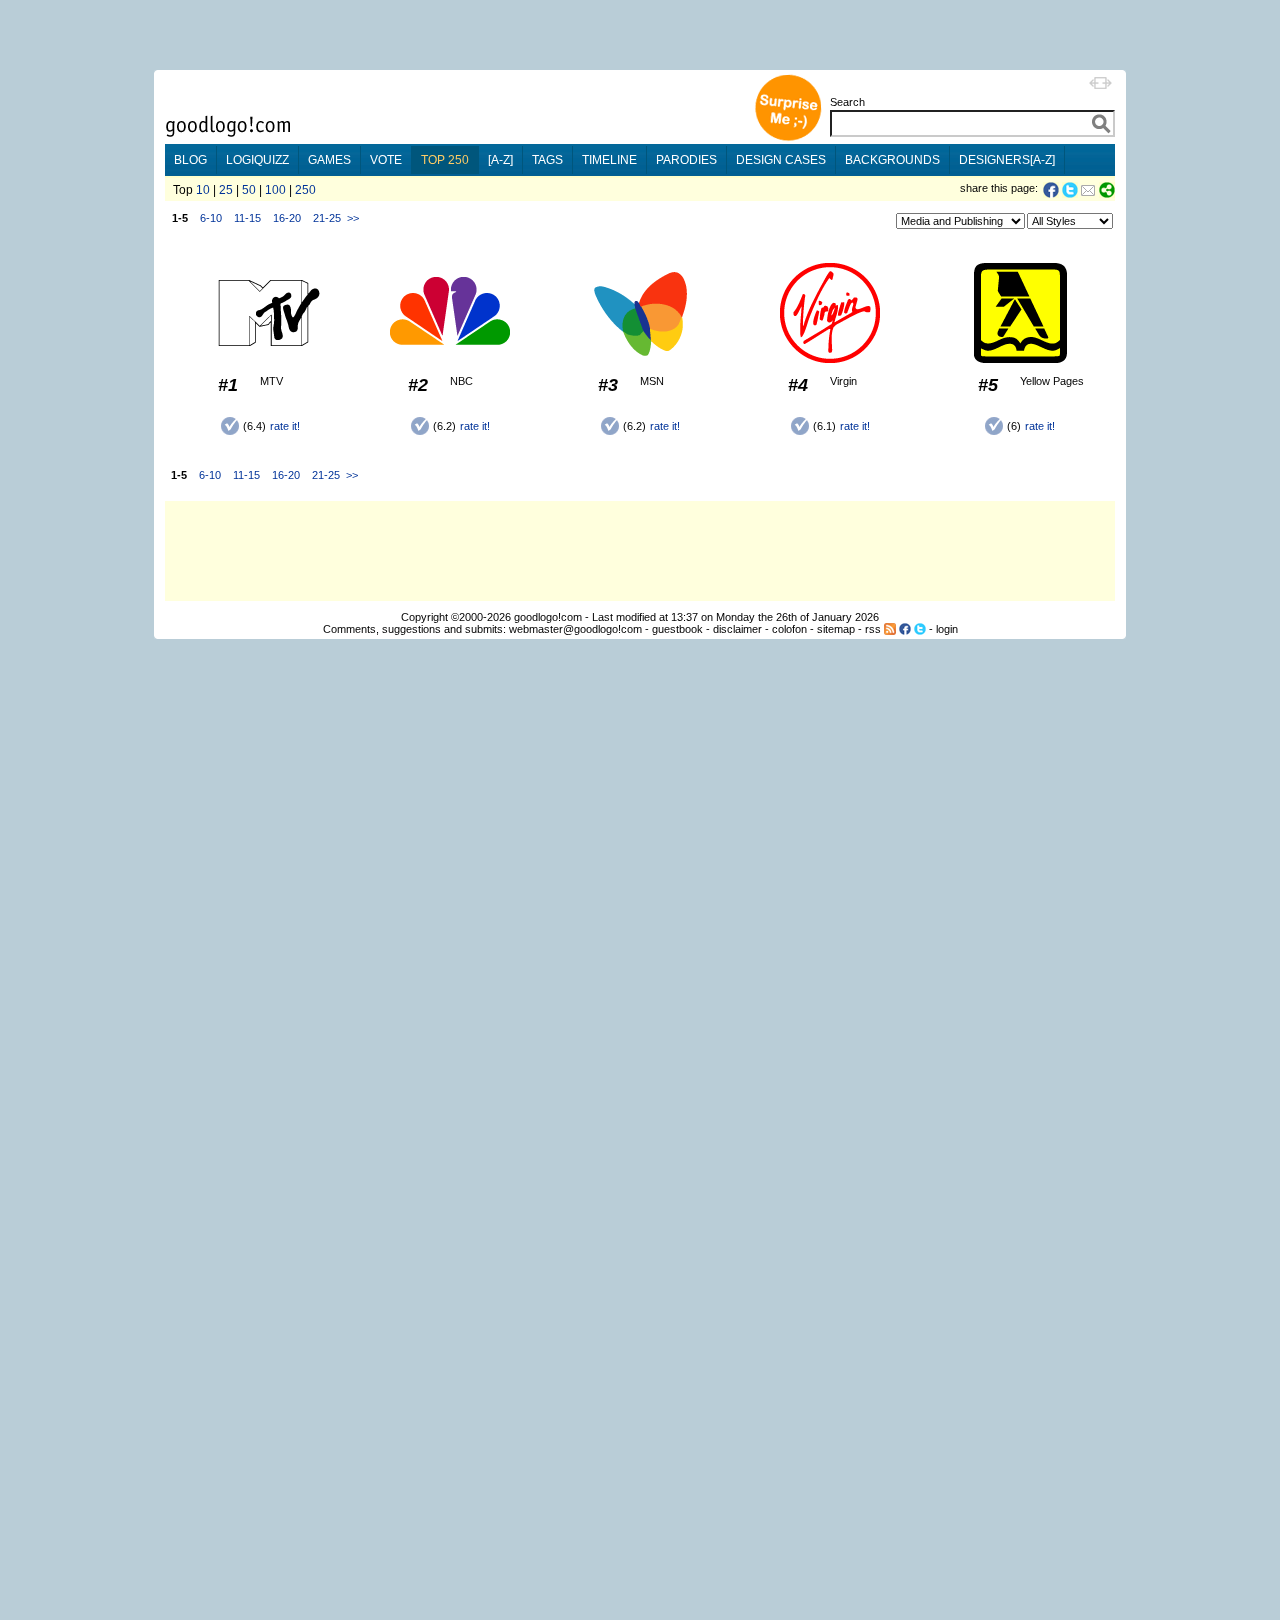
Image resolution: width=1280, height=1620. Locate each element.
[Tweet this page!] (1071, 190)
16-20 (287, 218)
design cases (781, 160)
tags (547, 160)
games (329, 160)
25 (226, 190)
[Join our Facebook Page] (905, 629)
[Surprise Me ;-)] (788, 138)
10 (203, 190)
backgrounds (892, 160)
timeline (609, 160)
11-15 (247, 218)
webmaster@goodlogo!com (575, 629)
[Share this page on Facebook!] (1052, 190)
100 (275, 190)
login (947, 629)
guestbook (677, 629)
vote (386, 160)
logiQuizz (257, 160)
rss (873, 629)
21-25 (327, 218)
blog (190, 160)
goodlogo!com (548, 617)
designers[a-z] (1007, 160)
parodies (686, 160)
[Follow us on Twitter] (920, 629)
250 (305, 190)
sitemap (836, 629)
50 (249, 190)
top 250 (445, 160)
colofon (789, 629)
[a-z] (500, 160)
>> (353, 218)
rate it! (285, 426)
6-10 (211, 218)
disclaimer (737, 629)
